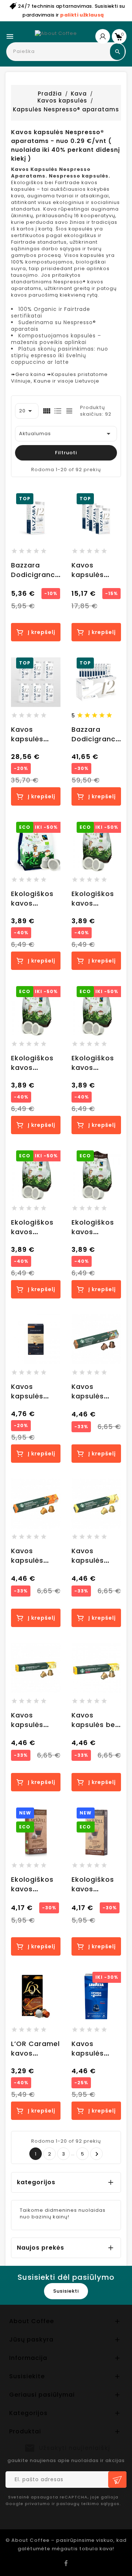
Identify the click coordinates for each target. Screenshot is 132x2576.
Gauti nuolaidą (68, 1351)
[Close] (119, 1204)
